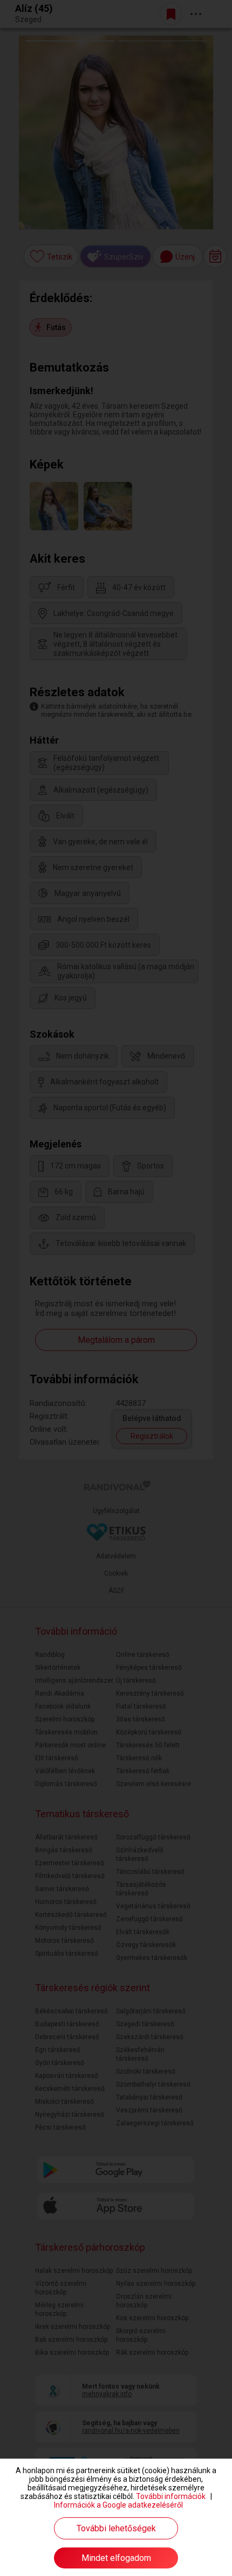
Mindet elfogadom (116, 2558)
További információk (171, 2496)
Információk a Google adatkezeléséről (118, 2505)
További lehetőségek (116, 2528)
